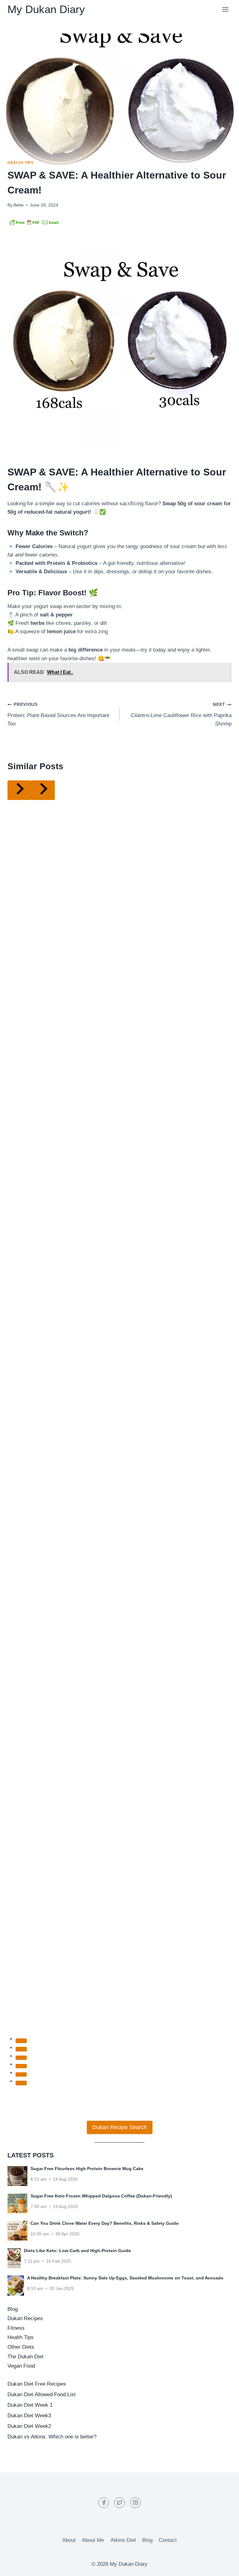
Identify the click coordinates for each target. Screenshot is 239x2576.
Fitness (16, 2328)
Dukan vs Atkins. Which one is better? (52, 2437)
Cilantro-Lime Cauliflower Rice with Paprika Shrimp (181, 714)
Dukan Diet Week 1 (30, 2405)
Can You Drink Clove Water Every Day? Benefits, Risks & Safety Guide (105, 2223)
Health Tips (21, 163)
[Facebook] (104, 2503)
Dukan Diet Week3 (29, 2416)
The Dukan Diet (26, 2357)
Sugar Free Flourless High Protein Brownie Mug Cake (87, 2169)
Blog (13, 2309)
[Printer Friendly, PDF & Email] (34, 222)
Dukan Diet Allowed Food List (42, 2394)
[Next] (43, 790)
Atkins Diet (123, 2540)
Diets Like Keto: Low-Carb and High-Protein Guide (77, 2251)
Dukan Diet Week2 (29, 2426)
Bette (19, 205)
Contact (168, 2540)
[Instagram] (135, 2503)
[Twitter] (119, 2503)
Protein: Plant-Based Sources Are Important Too (58, 714)
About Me (93, 2540)
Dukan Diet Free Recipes (37, 2384)
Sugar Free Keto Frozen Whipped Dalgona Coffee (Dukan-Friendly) (101, 2196)
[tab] (21, 2041)
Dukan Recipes (25, 2318)
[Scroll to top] (223, 2567)
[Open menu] (225, 9)
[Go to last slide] (19, 790)
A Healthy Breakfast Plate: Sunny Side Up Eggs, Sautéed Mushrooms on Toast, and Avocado (125, 2278)
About (69, 2540)
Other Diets (21, 2347)
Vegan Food (21, 2366)
